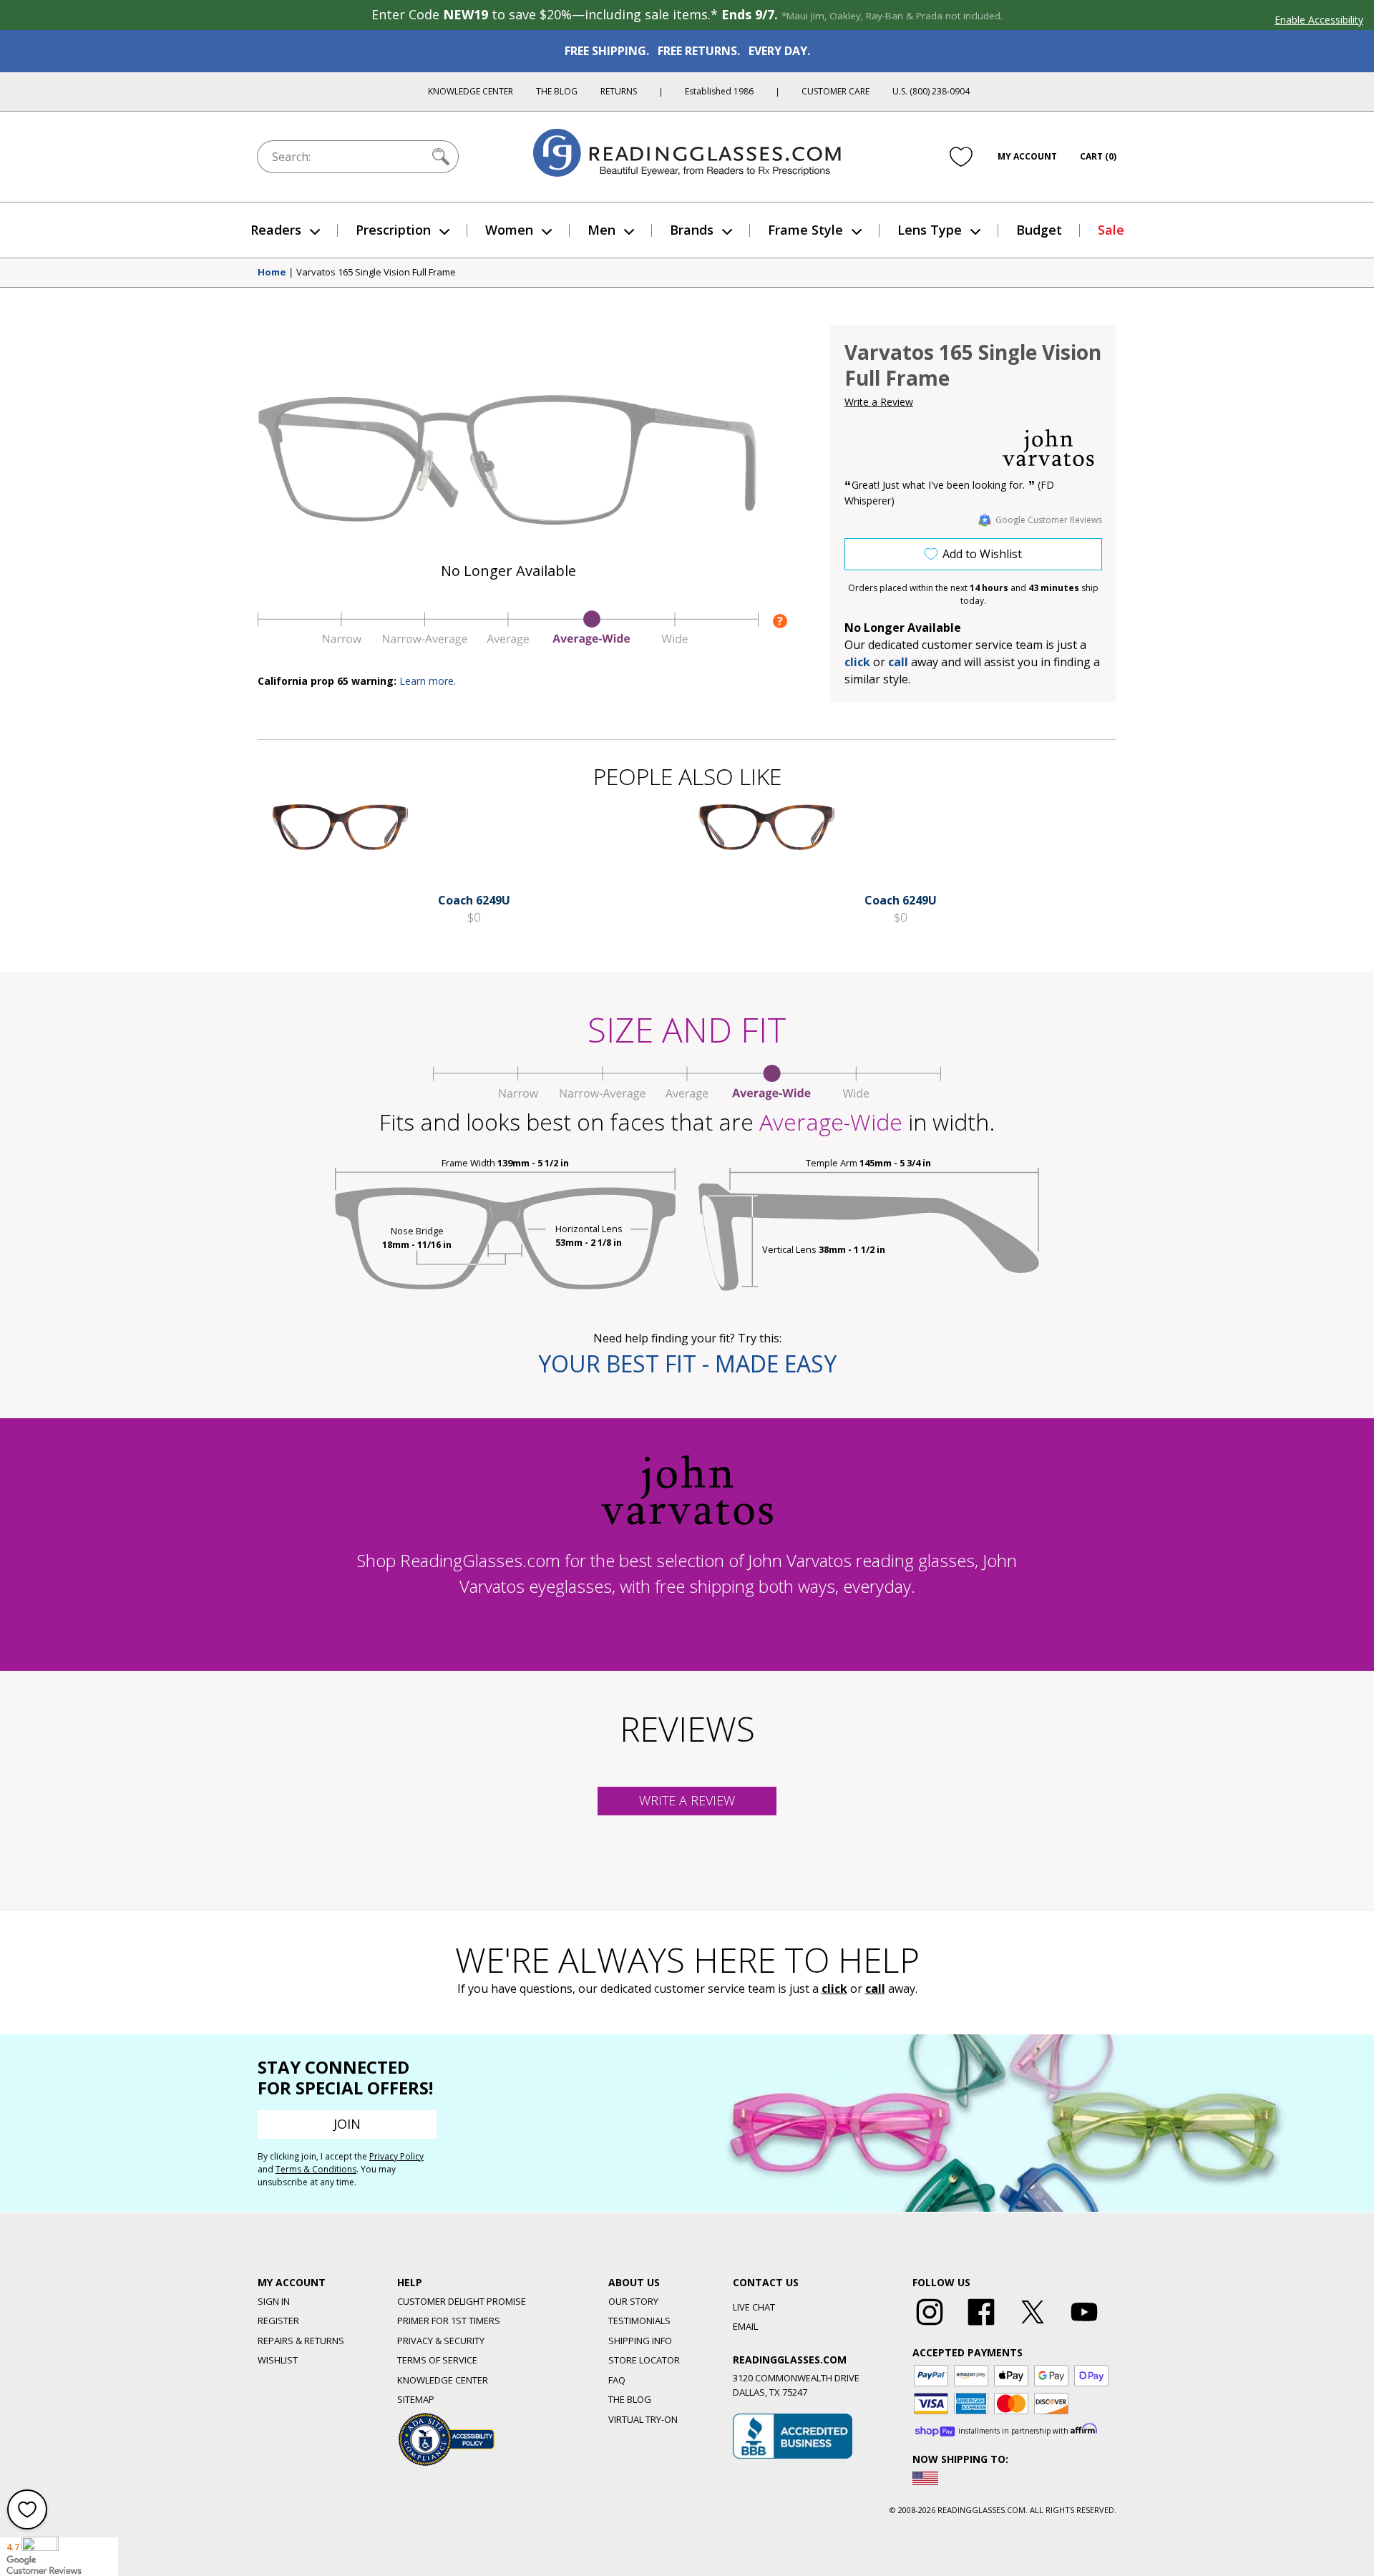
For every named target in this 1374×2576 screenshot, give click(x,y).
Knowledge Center (471, 91)
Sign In (274, 2301)
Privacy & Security (441, 2341)
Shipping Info (640, 2341)
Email (745, 2326)
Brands (692, 230)
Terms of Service (437, 2360)
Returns (619, 91)
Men (601, 230)
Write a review (687, 1800)
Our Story (633, 2301)
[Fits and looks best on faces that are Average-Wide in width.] (508, 642)
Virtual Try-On (643, 2419)
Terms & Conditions (316, 2169)
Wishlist (278, 2360)
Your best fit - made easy (687, 1363)
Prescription (393, 230)
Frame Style (805, 230)
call (898, 662)
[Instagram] (930, 2326)
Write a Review (879, 402)
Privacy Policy (396, 2156)
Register (278, 2321)
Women (509, 230)
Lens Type (930, 230)
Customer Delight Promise (462, 2301)
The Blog (557, 91)
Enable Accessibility (1319, 20)
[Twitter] (1033, 2326)
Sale (1111, 230)
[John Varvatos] (1048, 448)
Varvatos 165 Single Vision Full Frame (376, 273)
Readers (276, 230)
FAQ (617, 2380)
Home (272, 273)
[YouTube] (1084, 2326)
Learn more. (428, 681)
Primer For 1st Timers (449, 2321)
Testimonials (639, 2321)
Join (347, 2124)
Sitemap (416, 2399)
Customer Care (835, 91)
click (834, 1989)
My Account (1027, 156)
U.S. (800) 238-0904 (931, 91)
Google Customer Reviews (1049, 520)
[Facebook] (981, 2326)
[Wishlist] (961, 157)
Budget (1039, 230)
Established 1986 (719, 91)
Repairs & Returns (301, 2341)
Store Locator (644, 2360)
